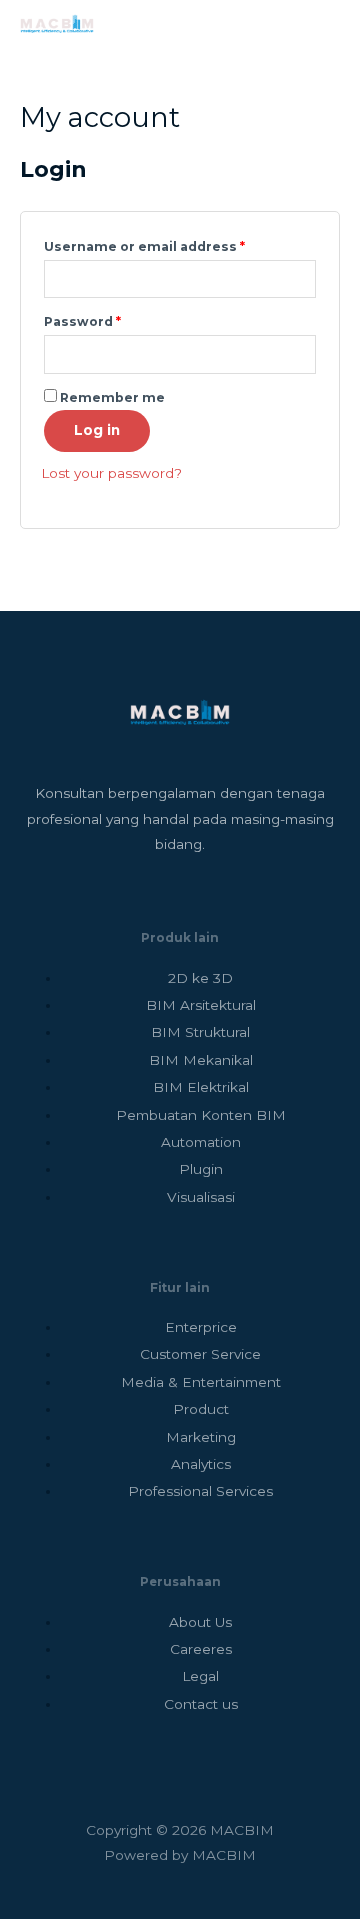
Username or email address (176, 244)
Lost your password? (111, 473)
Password (114, 319)
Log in (97, 430)
